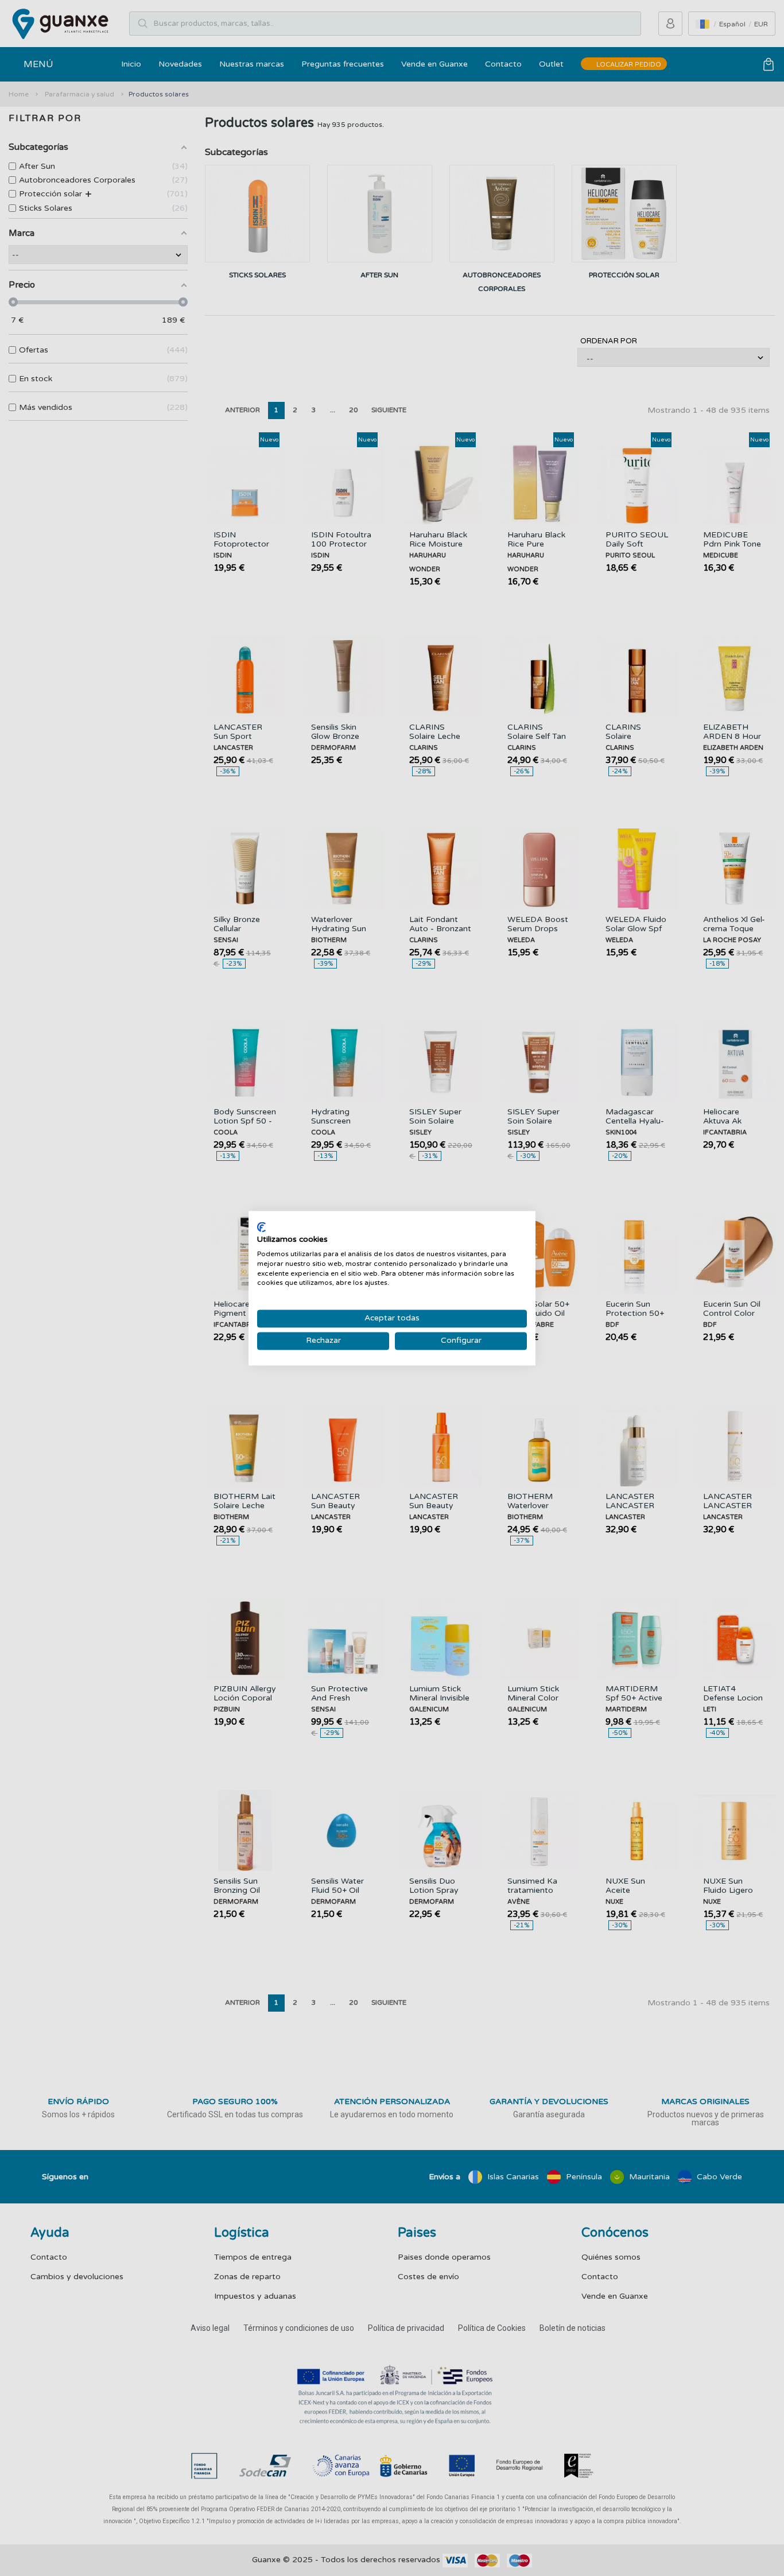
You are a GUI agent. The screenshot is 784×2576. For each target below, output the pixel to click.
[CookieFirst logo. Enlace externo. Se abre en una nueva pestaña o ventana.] (261, 1227)
